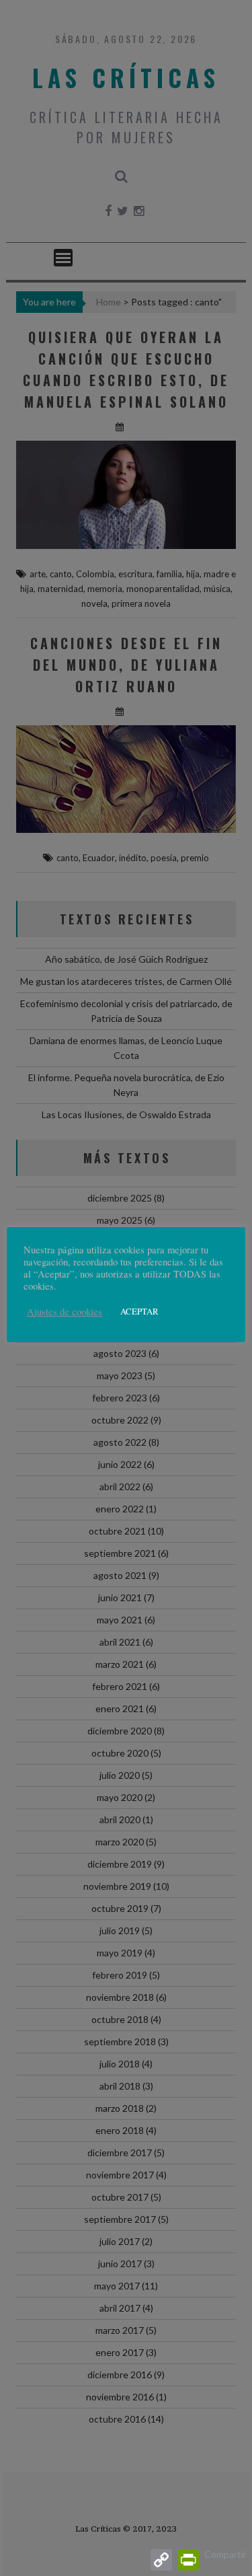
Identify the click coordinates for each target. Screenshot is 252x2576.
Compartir (225, 2554)
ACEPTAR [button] (139, 1311)
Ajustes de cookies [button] (65, 1312)
